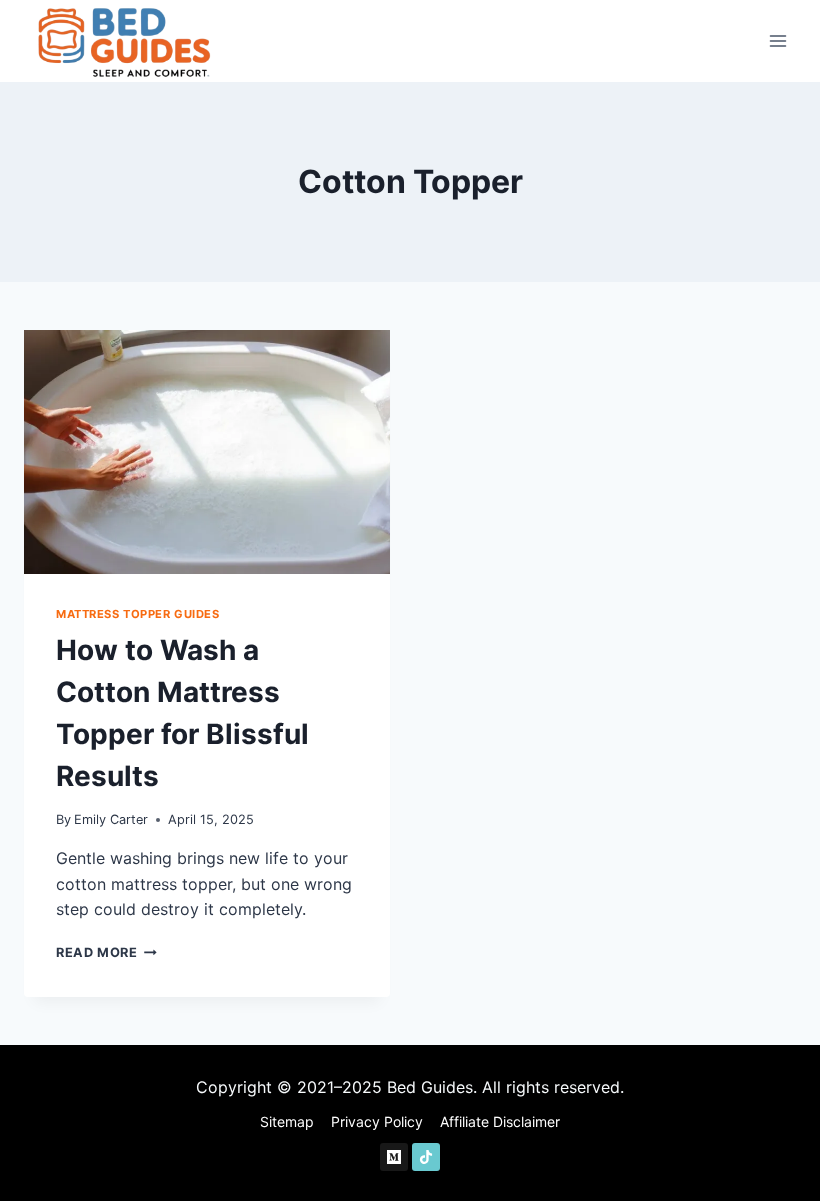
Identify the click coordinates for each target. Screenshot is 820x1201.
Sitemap (287, 1121)
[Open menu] (777, 40)
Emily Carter (111, 819)
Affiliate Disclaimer (500, 1121)
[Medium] (394, 1157)
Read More (106, 952)
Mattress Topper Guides (137, 614)
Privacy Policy (377, 1121)
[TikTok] (426, 1157)
